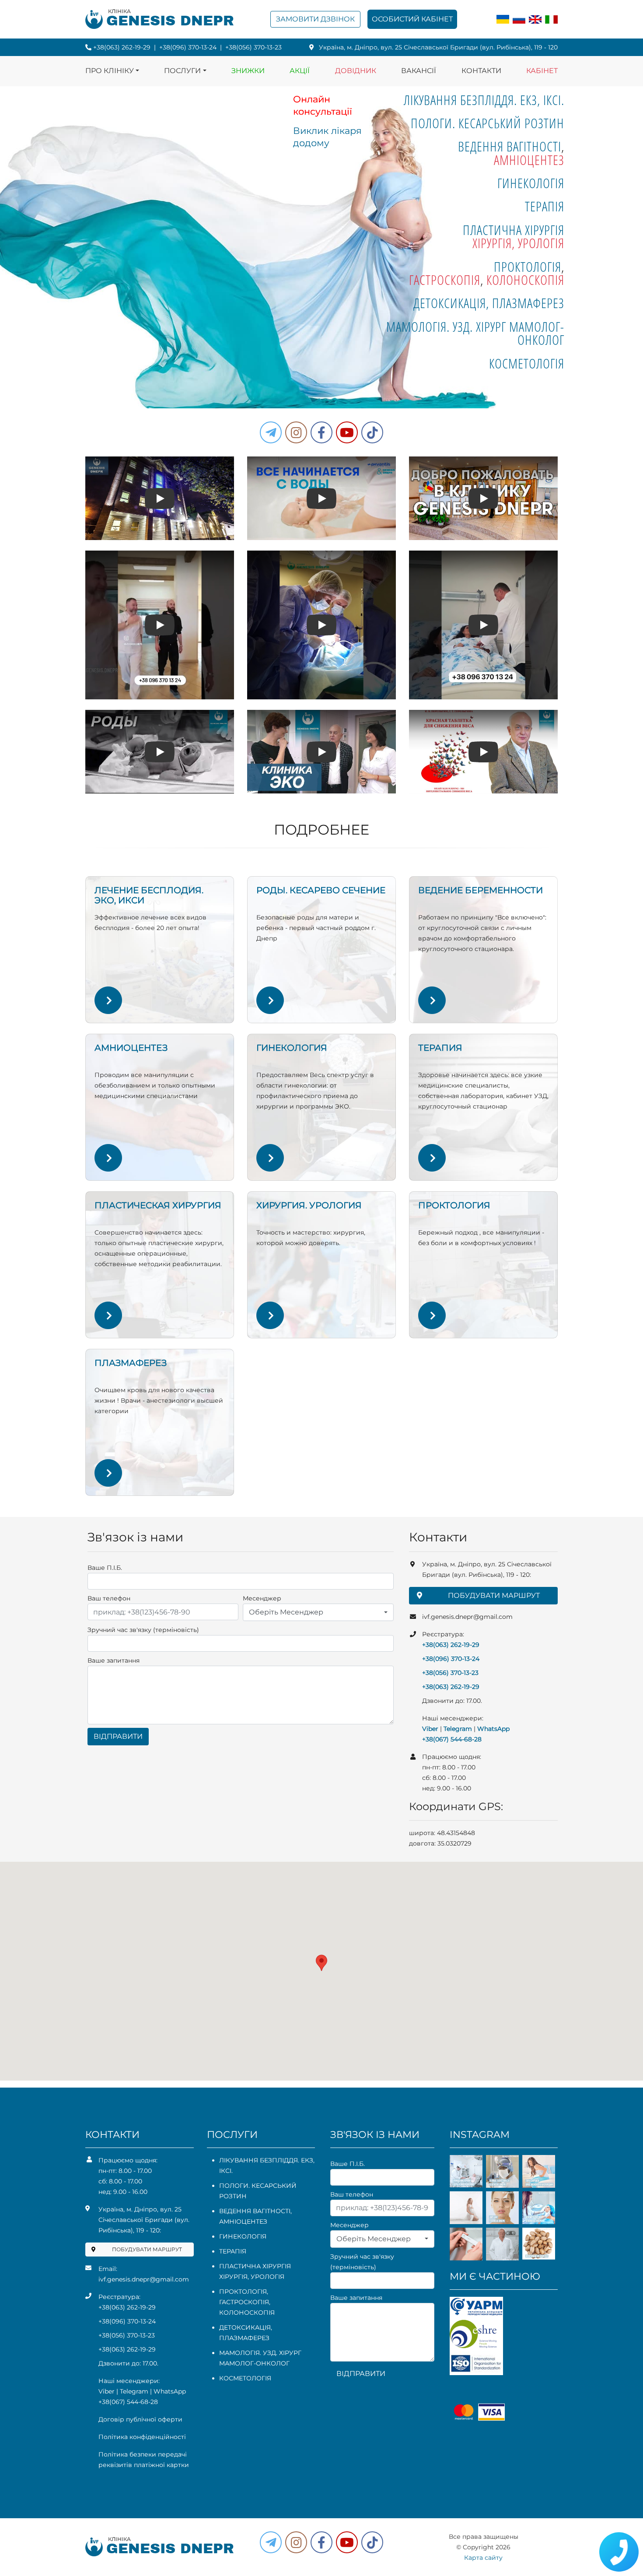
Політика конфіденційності (142, 2437)
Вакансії (419, 71)
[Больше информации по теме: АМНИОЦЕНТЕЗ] (108, 1158)
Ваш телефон (109, 1598)
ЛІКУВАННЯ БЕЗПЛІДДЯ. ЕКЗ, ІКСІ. (484, 100)
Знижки (248, 71)
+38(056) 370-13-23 (253, 47)
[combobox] (318, 1612)
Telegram (458, 1729)
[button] (321, 432)
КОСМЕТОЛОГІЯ (527, 363)
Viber (430, 1729)
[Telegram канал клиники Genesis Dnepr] (271, 432)
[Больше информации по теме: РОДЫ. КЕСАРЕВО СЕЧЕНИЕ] (270, 1000)
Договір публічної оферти (140, 2419)
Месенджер (262, 1598)
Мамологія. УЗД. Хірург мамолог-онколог (475, 333)
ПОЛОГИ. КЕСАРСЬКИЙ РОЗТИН (487, 123)
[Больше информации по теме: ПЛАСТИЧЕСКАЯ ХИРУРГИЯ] (108, 1315)
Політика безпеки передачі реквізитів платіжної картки (144, 2460)
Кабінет (542, 71)
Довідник (356, 71)
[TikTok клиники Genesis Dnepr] (372, 432)
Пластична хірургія (514, 230)
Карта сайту (483, 2558)
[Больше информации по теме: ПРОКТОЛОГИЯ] (432, 1315)
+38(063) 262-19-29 (122, 47)
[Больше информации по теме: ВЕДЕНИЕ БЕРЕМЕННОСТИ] (432, 1000)
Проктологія (528, 267)
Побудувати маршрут (494, 1595)
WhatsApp (493, 1729)
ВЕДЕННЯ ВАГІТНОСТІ (510, 146)
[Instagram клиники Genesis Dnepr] (296, 432)
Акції (300, 71)
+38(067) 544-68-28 (452, 1739)
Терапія (545, 206)
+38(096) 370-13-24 (188, 47)
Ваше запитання (114, 1660)
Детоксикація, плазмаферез (489, 303)
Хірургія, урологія (518, 243)
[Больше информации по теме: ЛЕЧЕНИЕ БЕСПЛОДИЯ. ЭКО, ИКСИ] (108, 1000)
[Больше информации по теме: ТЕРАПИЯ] (432, 1158)
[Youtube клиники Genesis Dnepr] (347, 432)
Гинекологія (531, 183)
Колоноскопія (525, 280)
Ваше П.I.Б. (105, 1568)
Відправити (118, 1736)
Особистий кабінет (412, 19)
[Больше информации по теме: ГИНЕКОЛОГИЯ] (270, 1158)
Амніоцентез (529, 160)
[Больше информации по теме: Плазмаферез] (108, 1473)
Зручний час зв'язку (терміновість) (143, 1630)
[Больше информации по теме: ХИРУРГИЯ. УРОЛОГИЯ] (270, 1315)
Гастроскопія (445, 280)
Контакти (481, 71)
